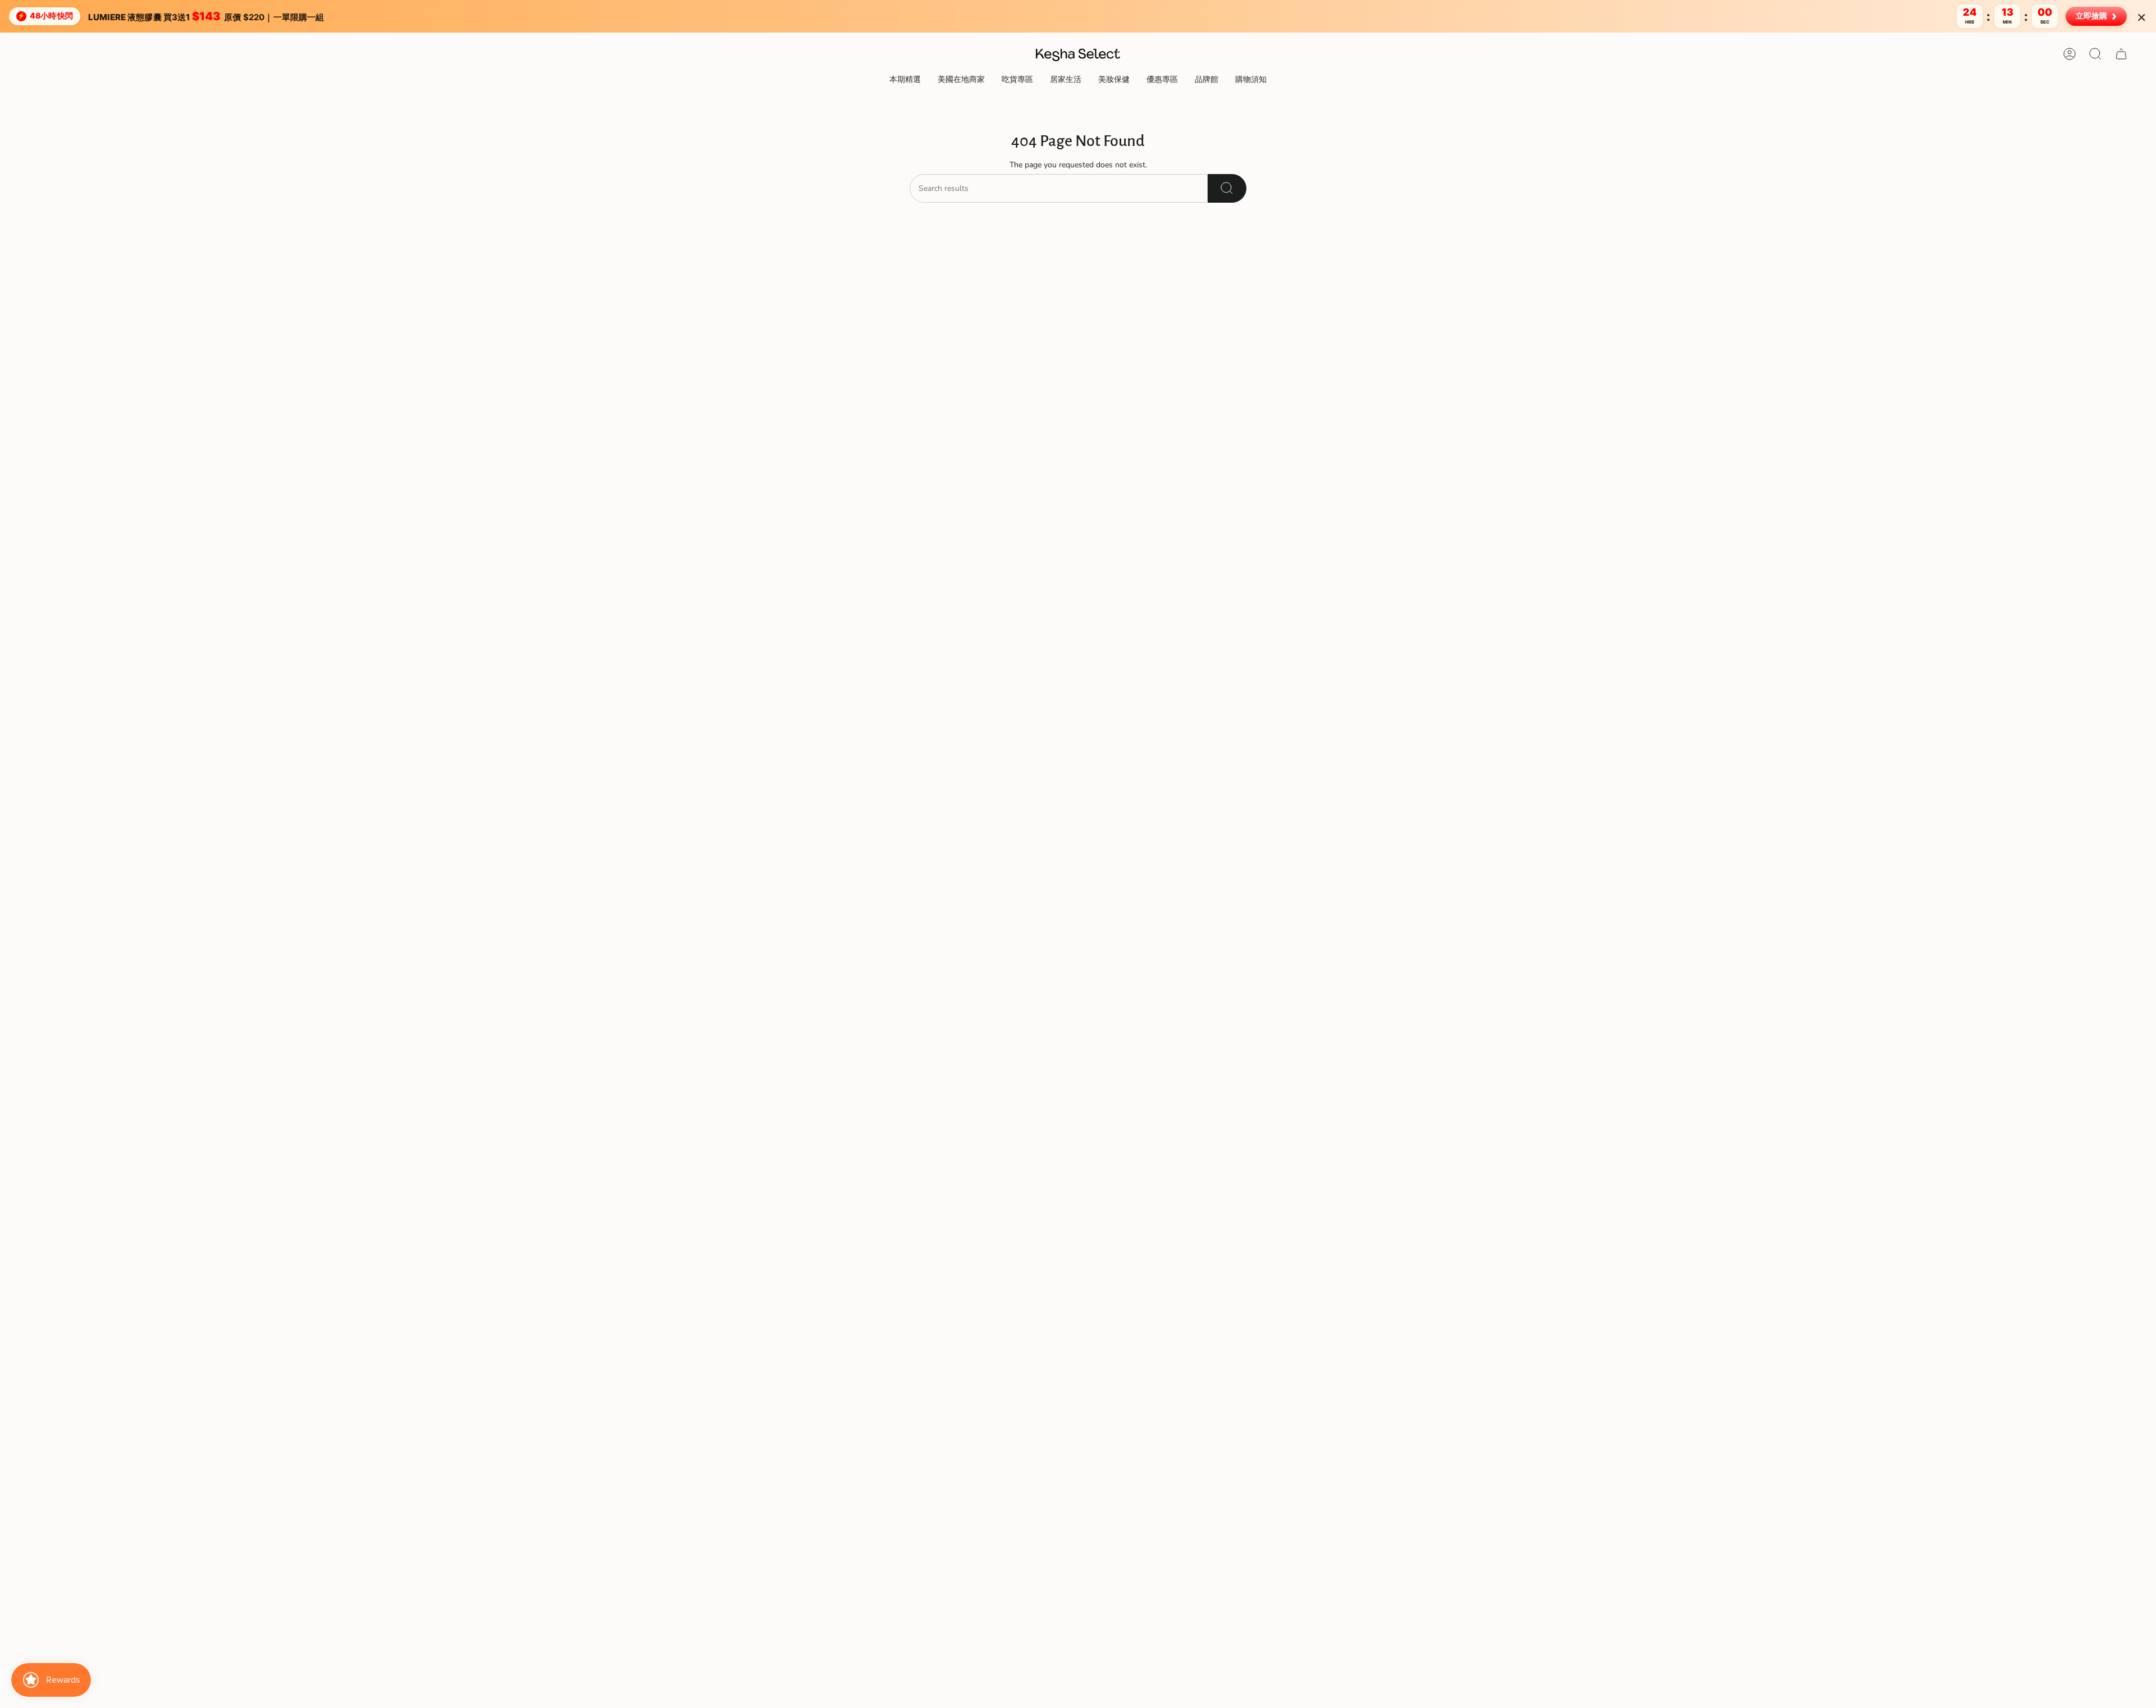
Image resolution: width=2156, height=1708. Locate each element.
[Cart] (2121, 54)
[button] (905, 81)
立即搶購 (2096, 16)
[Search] (1227, 188)
